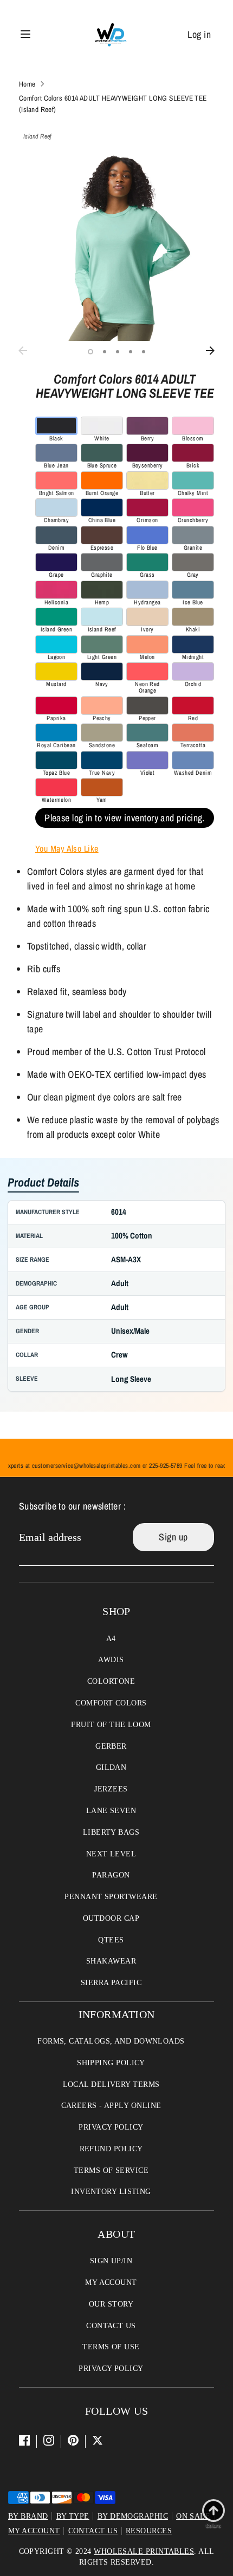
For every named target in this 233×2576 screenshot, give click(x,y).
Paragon (111, 1875)
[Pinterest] (73, 2440)
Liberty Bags (111, 1832)
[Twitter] (98, 2440)
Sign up (173, 1537)
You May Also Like (67, 848)
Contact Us (111, 2326)
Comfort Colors (111, 1703)
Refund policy (111, 2149)
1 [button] (90, 352)
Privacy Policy (111, 2127)
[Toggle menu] (25, 34)
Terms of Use (111, 2347)
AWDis (111, 1660)
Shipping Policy (111, 2063)
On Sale (193, 2516)
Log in (199, 34)
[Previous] (23, 351)
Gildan (111, 1767)
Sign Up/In (111, 2261)
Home (27, 84)
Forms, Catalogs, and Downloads (111, 2041)
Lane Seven (111, 1811)
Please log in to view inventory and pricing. (125, 818)
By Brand (28, 2516)
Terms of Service (111, 2170)
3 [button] (118, 352)
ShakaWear (111, 1961)
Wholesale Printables (144, 2551)
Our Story (111, 2304)
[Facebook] (24, 2440)
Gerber (111, 1746)
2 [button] (105, 352)
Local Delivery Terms (111, 2084)
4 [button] (131, 352)
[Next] (210, 351)
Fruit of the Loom (111, 1725)
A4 (111, 1639)
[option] (116, 243)
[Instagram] (49, 2440)
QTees (111, 1940)
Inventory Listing (111, 2192)
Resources (149, 2531)
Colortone (111, 1681)
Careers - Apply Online (111, 2106)
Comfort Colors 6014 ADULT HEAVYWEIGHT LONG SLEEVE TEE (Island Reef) (113, 103)
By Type (73, 2516)
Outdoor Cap (111, 1918)
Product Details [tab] (43, 1183)
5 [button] (144, 352)
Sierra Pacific (111, 1983)
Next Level (111, 1854)
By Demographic (133, 2516)
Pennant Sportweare (111, 1897)
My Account (111, 2282)
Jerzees (111, 1789)
